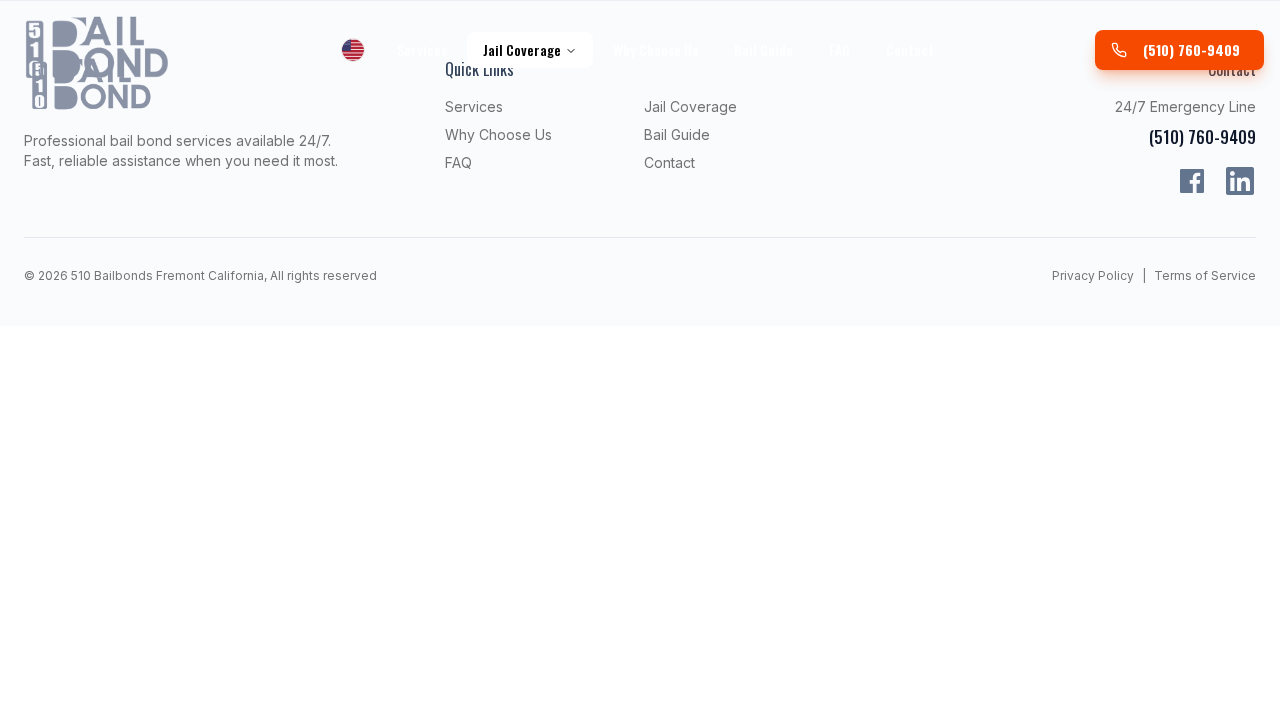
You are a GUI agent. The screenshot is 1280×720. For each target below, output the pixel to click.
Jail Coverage (522, 49)
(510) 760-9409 (1191, 49)
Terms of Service (1205, 275)
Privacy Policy (1093, 275)
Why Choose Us (655, 49)
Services (422, 49)
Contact (910, 49)
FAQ (839, 49)
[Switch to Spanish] (353, 50)
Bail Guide (763, 49)
